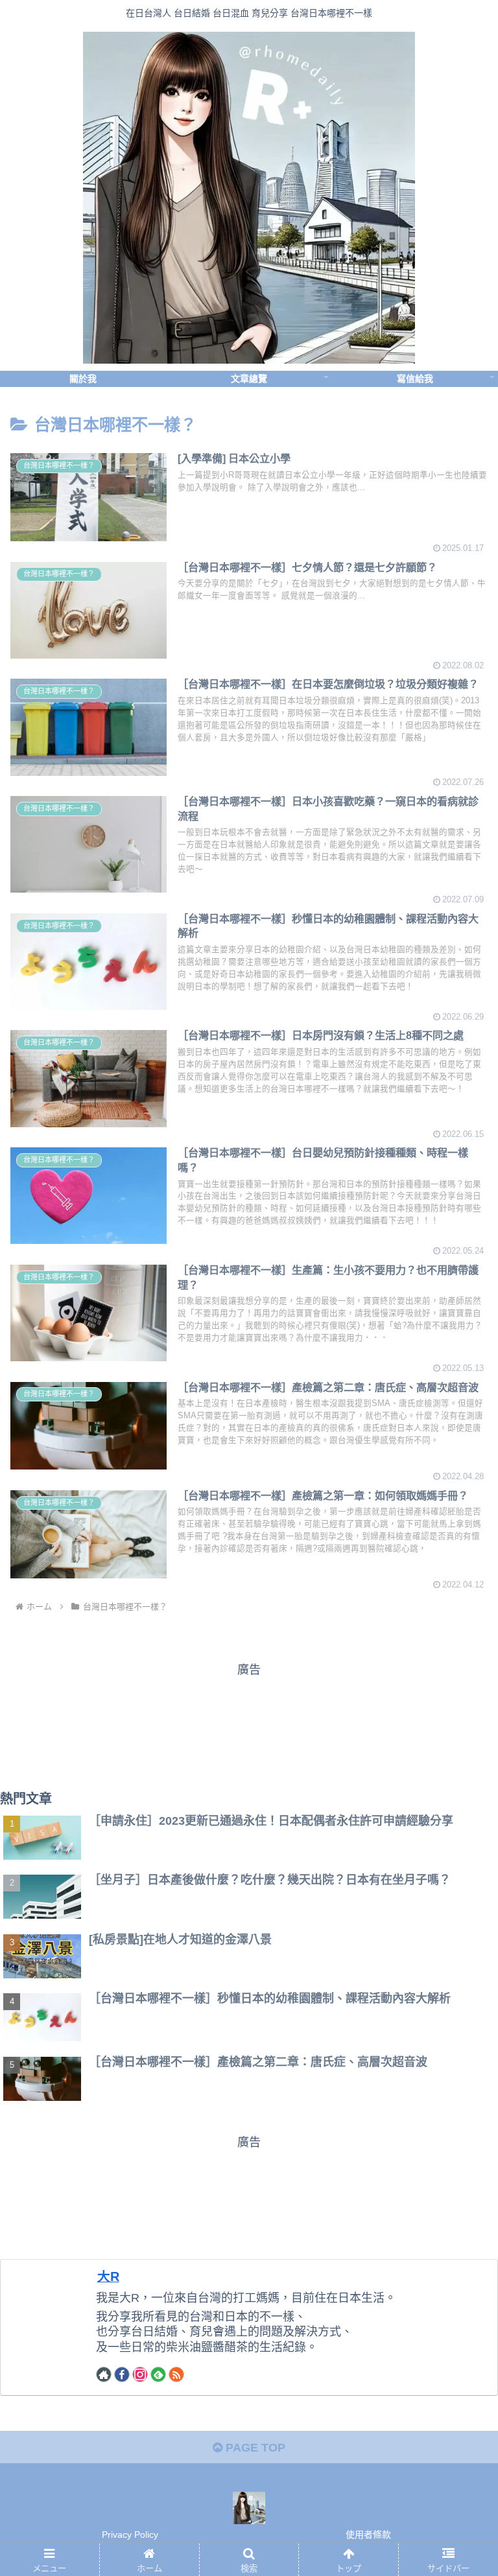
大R (108, 2277)
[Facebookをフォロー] (122, 2374)
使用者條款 (368, 2535)
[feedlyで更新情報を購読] (158, 2374)
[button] (460, 1634)
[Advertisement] (249, 1724)
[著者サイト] (104, 2374)
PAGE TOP (254, 2448)
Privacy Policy (130, 2535)
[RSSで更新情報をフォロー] (176, 2374)
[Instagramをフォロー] (140, 2374)
